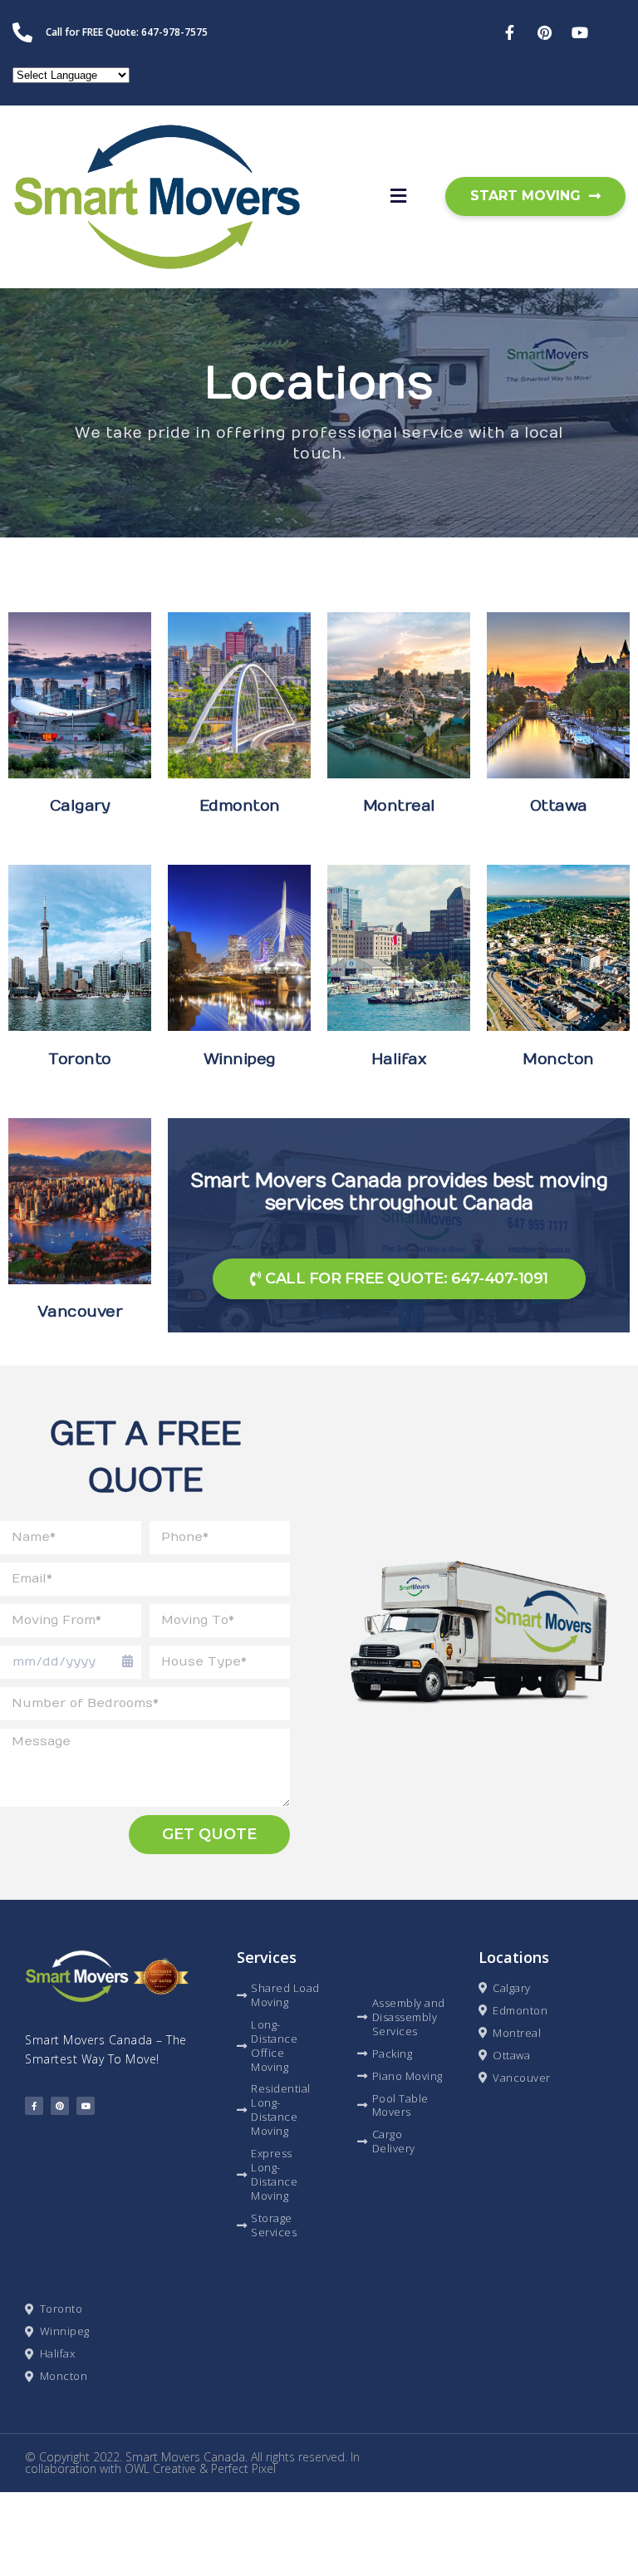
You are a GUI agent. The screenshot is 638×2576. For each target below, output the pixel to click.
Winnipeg (240, 1059)
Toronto (80, 1059)
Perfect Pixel (243, 2468)
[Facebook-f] (34, 2106)
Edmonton (240, 806)
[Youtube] (86, 2106)
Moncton (558, 1059)
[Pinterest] (60, 2106)
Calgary (80, 806)
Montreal (399, 806)
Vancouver (80, 1312)
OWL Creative (160, 2468)
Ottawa (559, 806)
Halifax (399, 1059)
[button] (399, 197)
